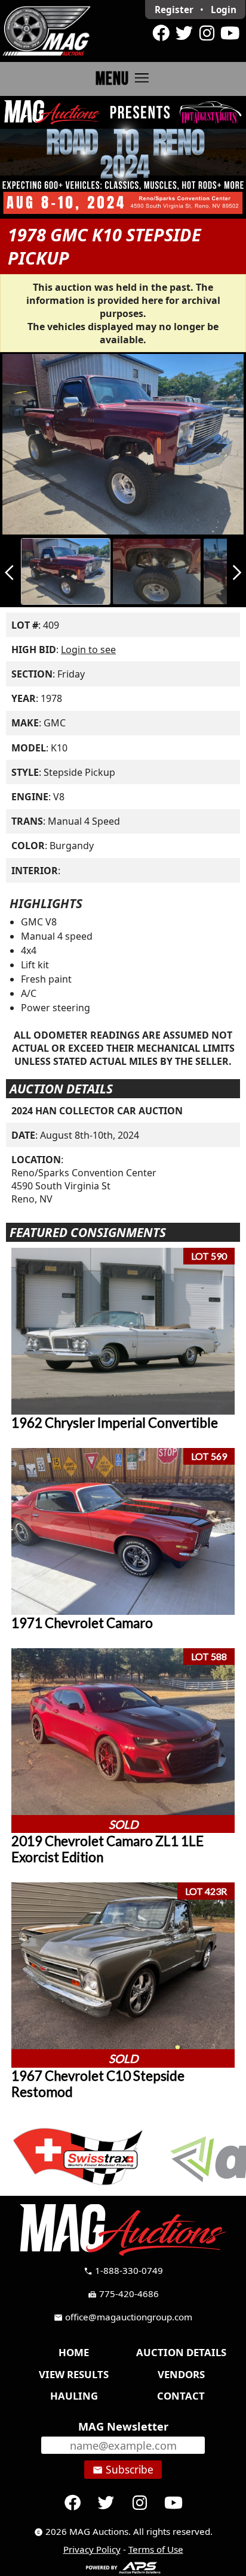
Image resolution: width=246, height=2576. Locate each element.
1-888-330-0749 (123, 2270)
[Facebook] (161, 33)
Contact (181, 2396)
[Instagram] (207, 33)
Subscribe (123, 2469)
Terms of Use (156, 2549)
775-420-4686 (123, 2294)
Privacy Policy (92, 2549)
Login (224, 10)
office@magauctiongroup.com (123, 2317)
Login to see (88, 650)
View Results (74, 2374)
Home (74, 2352)
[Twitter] (184, 33)
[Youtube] (230, 33)
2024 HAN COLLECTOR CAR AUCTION (97, 1111)
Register (174, 10)
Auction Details (181, 2352)
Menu (123, 78)
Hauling (74, 2396)
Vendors (181, 2374)
